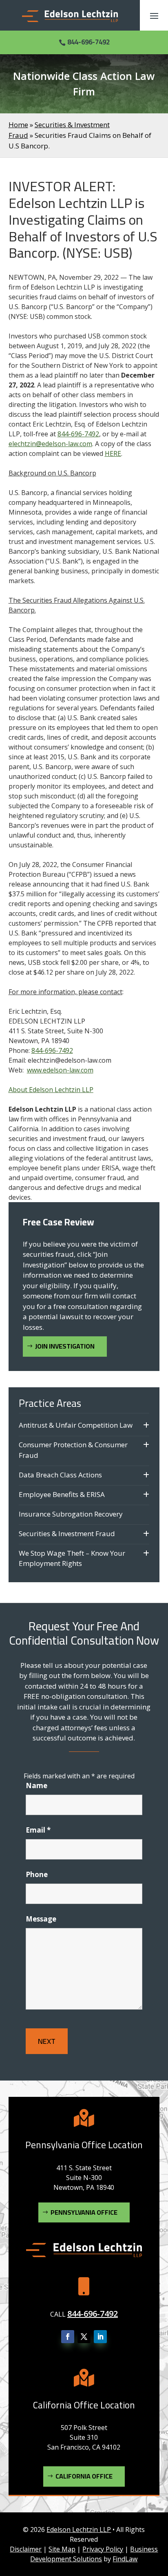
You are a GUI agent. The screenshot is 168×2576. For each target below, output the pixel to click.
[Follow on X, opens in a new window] (84, 2337)
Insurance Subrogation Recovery (71, 1514)
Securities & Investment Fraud (67, 1533)
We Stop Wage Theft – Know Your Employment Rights (72, 1558)
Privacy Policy (103, 2549)
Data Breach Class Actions (60, 1475)
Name (36, 1786)
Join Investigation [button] (65, 1346)
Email (38, 1830)
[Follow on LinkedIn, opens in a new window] (100, 2337)
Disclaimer (26, 2549)
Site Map (62, 2549)
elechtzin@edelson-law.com (50, 444)
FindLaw (125, 2559)
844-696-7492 (88, 42)
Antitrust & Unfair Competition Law (76, 1425)
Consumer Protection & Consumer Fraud (73, 1450)
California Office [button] (84, 2476)
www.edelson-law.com (60, 1070)
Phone (37, 1874)
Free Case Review (59, 1222)
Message (41, 1919)
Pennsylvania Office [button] (84, 2212)
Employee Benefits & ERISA (62, 1494)
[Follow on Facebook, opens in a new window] (68, 2337)
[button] (154, 15)
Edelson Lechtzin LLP (79, 2530)
